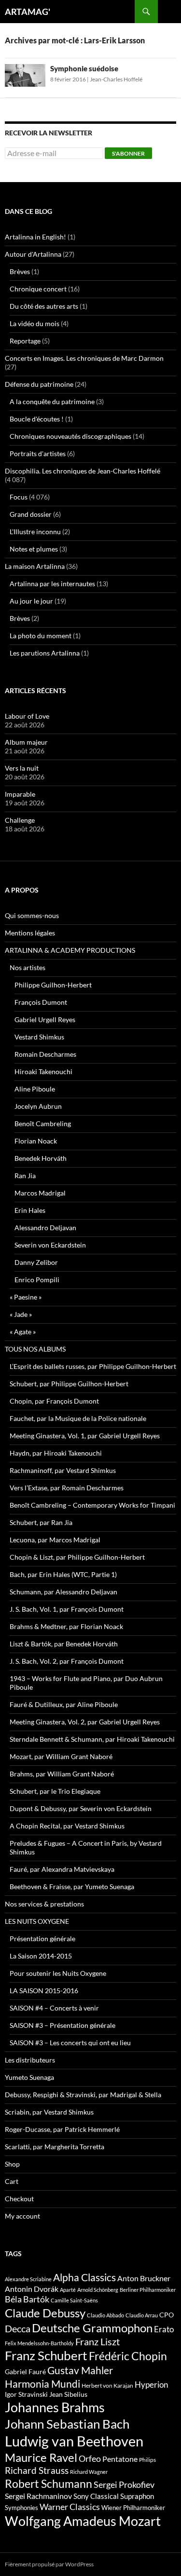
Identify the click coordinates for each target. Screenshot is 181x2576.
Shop (12, 2164)
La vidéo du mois (35, 323)
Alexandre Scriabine (28, 2279)
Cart (12, 2181)
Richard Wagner (89, 2472)
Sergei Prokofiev (124, 2485)
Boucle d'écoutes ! (37, 419)
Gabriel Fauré (25, 2372)
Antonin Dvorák (32, 2289)
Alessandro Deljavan (45, 1228)
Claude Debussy (45, 2313)
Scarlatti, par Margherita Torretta (55, 2147)
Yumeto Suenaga (29, 2077)
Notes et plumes (34, 549)
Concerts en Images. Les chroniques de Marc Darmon (84, 358)
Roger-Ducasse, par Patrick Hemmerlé (62, 2129)
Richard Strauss (37, 2470)
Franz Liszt (97, 2341)
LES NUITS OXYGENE (37, 1921)
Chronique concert (38, 289)
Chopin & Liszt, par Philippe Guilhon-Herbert (77, 1557)
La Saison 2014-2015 (41, 1956)
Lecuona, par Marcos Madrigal (55, 1540)
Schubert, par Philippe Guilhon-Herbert (69, 1384)
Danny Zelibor (36, 1262)
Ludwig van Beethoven (74, 2441)
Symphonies (21, 2508)
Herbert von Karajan (107, 2385)
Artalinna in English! (35, 237)
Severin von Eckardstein (50, 1245)
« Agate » (23, 1332)
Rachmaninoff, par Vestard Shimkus (63, 1470)
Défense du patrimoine (39, 384)
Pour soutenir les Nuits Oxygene (58, 1973)
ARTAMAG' (28, 12)
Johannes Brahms (55, 2407)
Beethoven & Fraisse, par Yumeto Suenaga (72, 1886)
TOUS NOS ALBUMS (35, 1349)
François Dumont (41, 1002)
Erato (164, 2329)
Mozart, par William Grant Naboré (61, 1756)
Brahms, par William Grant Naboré (62, 1774)
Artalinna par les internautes (52, 584)
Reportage (25, 341)
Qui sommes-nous (32, 915)
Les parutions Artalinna (45, 653)
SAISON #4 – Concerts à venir (54, 2008)
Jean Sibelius (68, 2394)
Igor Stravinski (26, 2394)
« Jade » (21, 1314)
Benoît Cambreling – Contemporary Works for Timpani (92, 1505)
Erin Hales (30, 1210)
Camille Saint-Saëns (74, 2300)
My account (22, 2216)
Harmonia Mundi (42, 2384)
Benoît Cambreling (43, 1124)
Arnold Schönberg (98, 2290)
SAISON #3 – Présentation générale (63, 2025)
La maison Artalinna (35, 566)
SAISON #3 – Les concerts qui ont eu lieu (70, 2043)
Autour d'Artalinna (33, 254)
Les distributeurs (30, 2060)
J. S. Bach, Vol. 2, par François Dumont (67, 1661)
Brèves (20, 271)
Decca (18, 2328)
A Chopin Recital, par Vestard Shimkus (67, 1826)
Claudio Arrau (142, 2315)
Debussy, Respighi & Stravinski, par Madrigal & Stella (83, 2095)
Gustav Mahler (80, 2370)
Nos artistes (28, 967)
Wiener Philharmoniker (133, 2508)
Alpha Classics (84, 2277)
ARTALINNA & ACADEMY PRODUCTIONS (70, 950)
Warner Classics (70, 2507)
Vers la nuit (22, 768)
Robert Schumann (49, 2484)
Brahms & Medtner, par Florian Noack (66, 1626)
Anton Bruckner (144, 2278)
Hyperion (151, 2385)
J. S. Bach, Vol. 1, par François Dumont (67, 1609)
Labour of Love (27, 716)
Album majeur (26, 742)
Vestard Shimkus (39, 1037)
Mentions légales (30, 933)
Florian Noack (36, 1141)
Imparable (20, 794)
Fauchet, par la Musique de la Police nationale (78, 1418)
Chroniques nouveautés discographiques (70, 436)
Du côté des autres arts (44, 306)
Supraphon (137, 2496)
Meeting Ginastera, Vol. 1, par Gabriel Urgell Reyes (85, 1436)
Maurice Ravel (41, 2458)
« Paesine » (26, 1297)
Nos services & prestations (44, 1904)
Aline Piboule (35, 1089)
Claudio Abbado (105, 2315)
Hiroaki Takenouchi (43, 1071)
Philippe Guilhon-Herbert (53, 985)
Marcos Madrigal (40, 1193)
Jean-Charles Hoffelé (116, 79)
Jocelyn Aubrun (38, 1106)
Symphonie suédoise (84, 68)
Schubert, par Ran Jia (41, 1522)
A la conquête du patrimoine (52, 401)
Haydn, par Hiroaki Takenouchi (56, 1453)
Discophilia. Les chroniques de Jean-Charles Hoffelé (83, 471)
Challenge (20, 820)
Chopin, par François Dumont (54, 1401)
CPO (167, 2315)
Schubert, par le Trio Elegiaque (55, 1791)
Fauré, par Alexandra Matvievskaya (62, 1869)
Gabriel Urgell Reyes (45, 1019)
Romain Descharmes (45, 1054)
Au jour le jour (31, 601)
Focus (19, 497)
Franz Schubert (46, 2355)
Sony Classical (96, 2496)
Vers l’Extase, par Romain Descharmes (67, 1488)
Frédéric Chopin (128, 2356)
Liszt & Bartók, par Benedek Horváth (64, 1644)
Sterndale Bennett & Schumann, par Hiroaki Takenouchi (92, 1739)
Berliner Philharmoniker (148, 2290)
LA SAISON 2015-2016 (44, 1991)
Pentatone (120, 2459)
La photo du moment (41, 636)
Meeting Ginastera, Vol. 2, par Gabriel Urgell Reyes (85, 1722)
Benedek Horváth (41, 1158)
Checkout (19, 2199)
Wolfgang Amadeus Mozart (83, 2521)
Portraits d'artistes (38, 453)
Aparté (68, 2290)
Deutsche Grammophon (92, 2328)
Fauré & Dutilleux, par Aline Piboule (64, 1704)
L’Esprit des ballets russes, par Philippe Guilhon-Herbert (93, 1366)
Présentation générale (42, 1939)
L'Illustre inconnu (35, 532)
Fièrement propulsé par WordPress (49, 2564)
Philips (147, 2460)
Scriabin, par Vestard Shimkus (49, 2112)
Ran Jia (25, 1176)
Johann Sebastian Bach (67, 2424)
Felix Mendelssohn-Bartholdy (39, 2343)
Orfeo (90, 2458)
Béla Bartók (27, 2299)
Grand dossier (31, 514)
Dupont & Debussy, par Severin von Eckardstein (81, 1808)
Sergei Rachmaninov (38, 2496)
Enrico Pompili (37, 1280)
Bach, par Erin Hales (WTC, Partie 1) (63, 1574)
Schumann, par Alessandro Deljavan (63, 1592)
